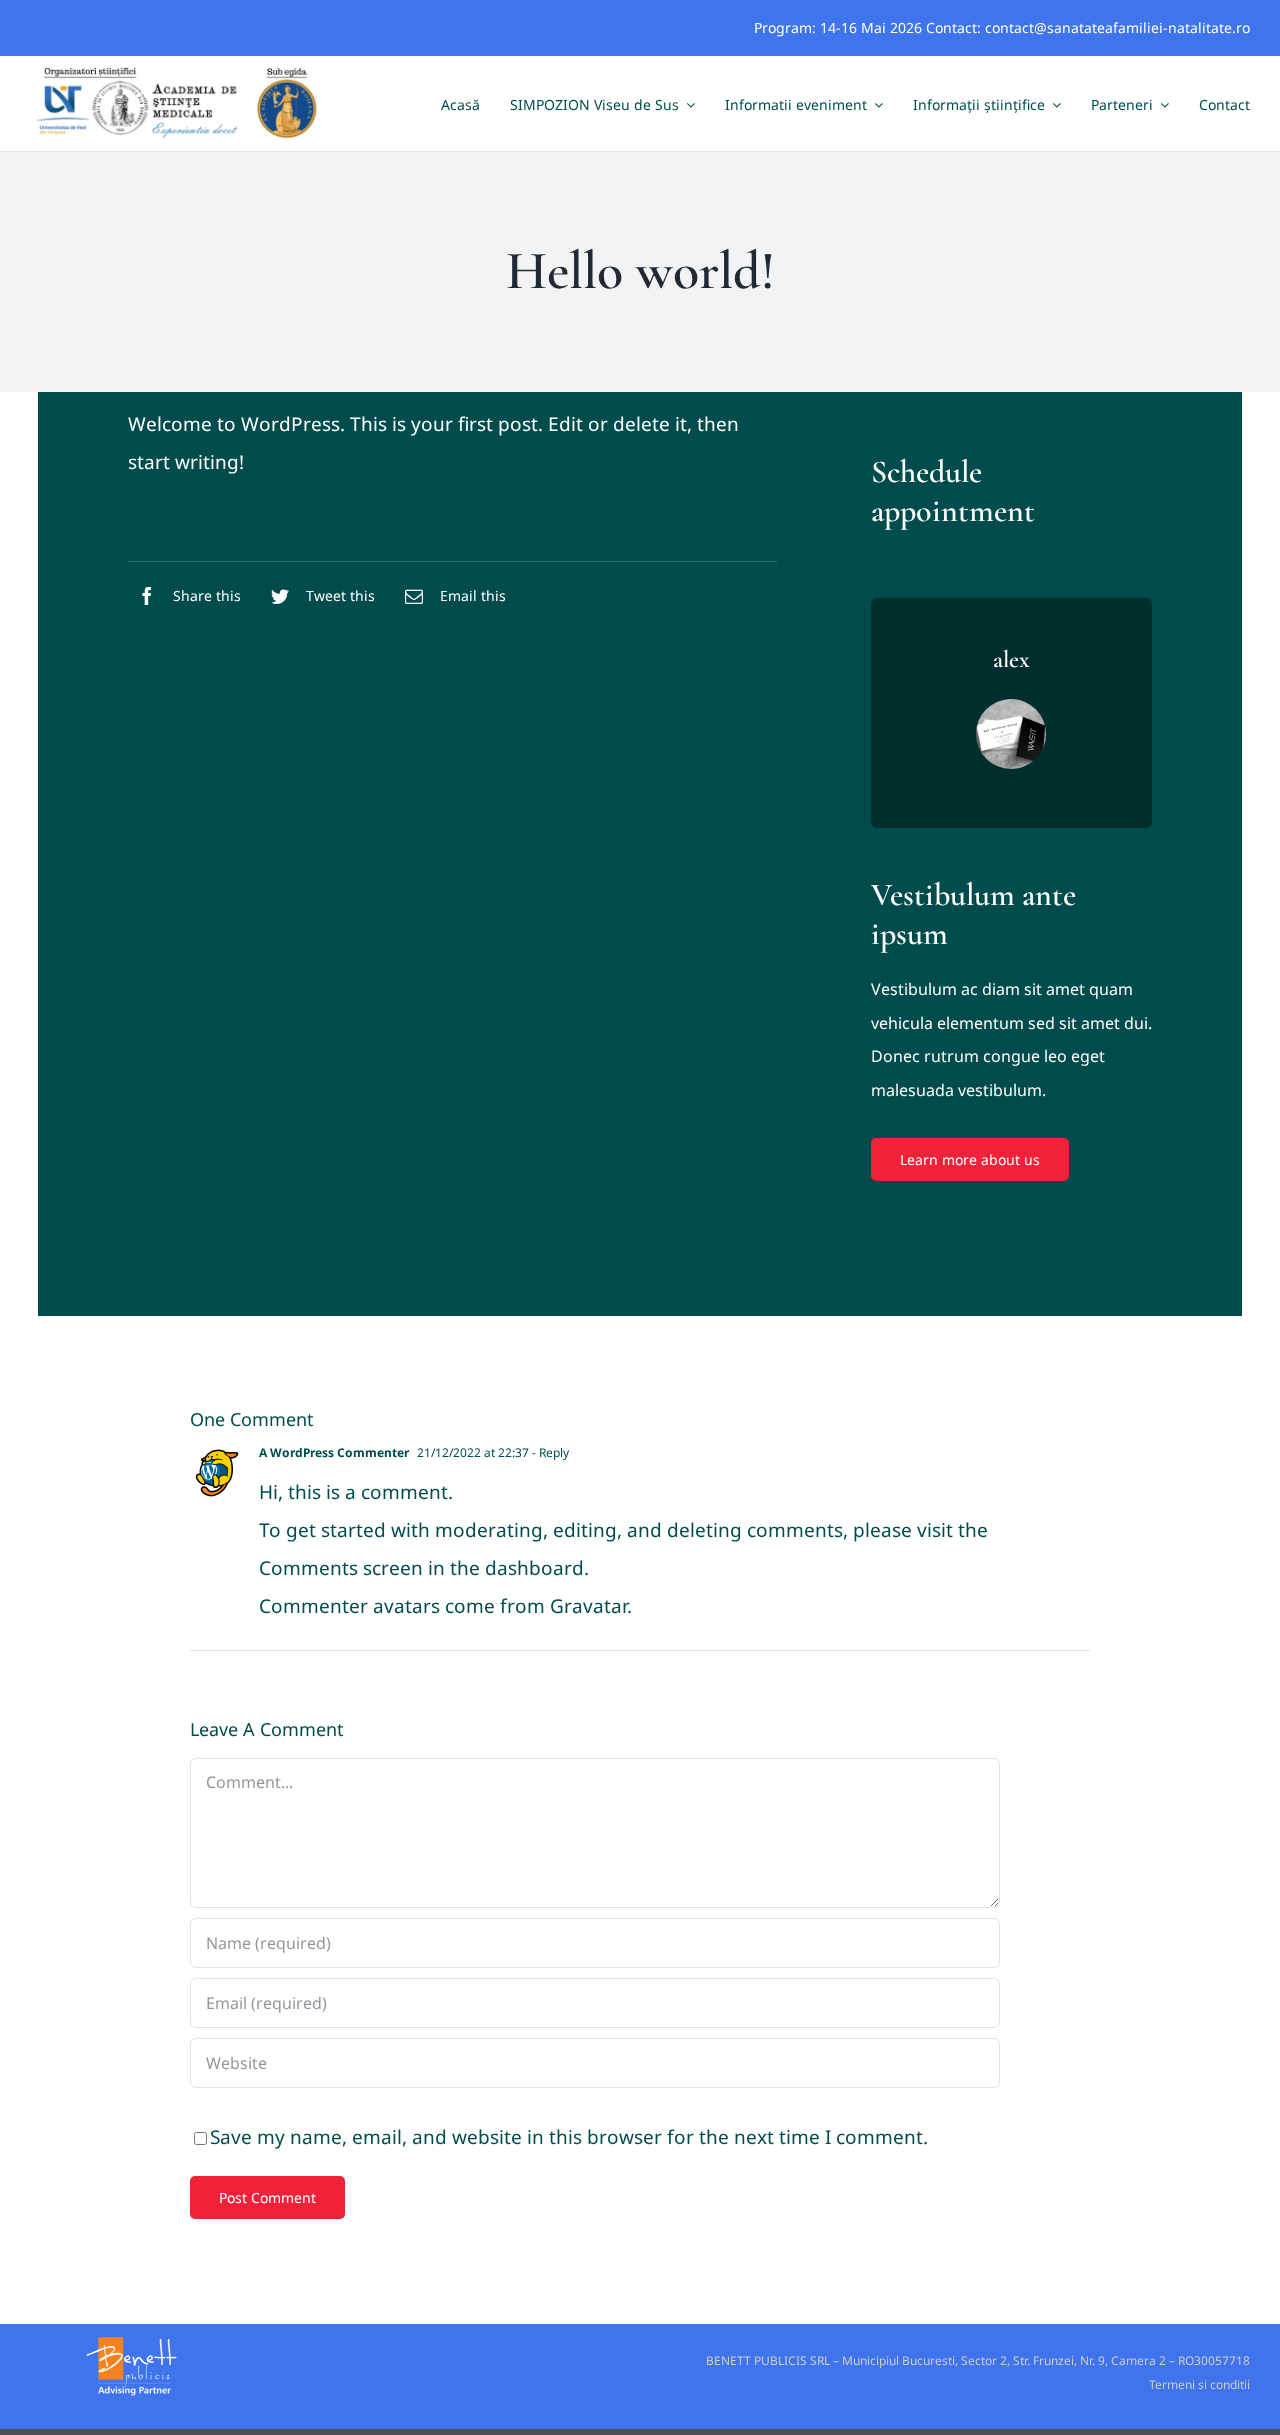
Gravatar (588, 1606)
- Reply (549, 1452)
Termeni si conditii (1199, 2384)
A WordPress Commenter (334, 1452)
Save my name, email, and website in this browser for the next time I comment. (569, 2137)
